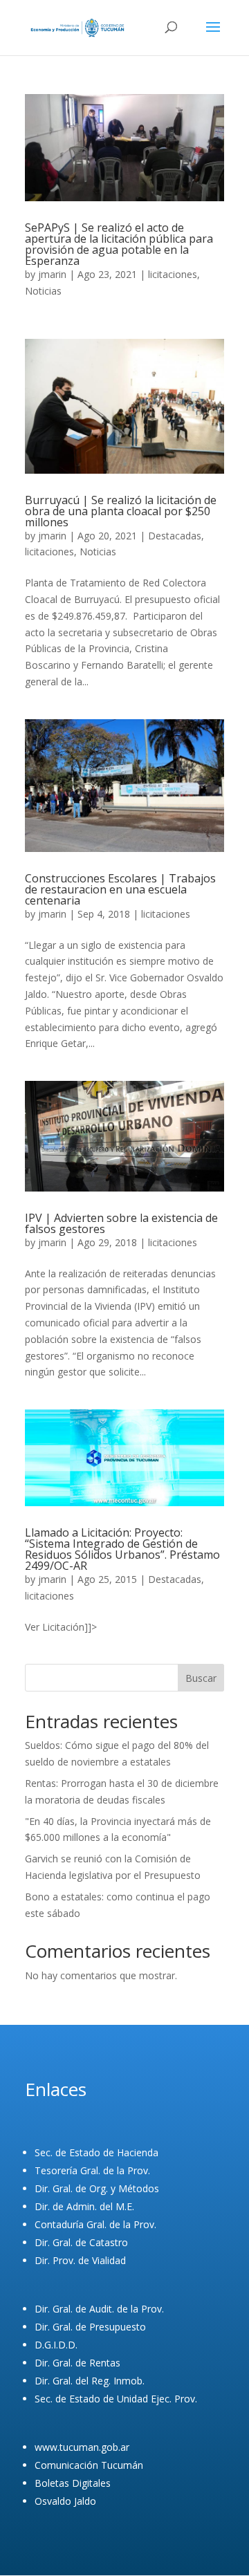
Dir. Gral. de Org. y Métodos (97, 2188)
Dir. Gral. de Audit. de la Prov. (99, 2309)
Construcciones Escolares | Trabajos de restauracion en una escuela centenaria (120, 889)
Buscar (201, 1678)
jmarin (52, 274)
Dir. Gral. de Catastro (81, 2242)
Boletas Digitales (73, 2483)
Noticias (43, 291)
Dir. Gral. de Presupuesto (90, 2327)
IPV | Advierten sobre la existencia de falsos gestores (121, 1223)
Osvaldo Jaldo (65, 2501)
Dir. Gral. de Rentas (77, 2363)
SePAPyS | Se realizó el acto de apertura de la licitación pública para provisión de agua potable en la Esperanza (119, 244)
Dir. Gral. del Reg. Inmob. (90, 2381)
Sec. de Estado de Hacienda (96, 2152)
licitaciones (173, 274)
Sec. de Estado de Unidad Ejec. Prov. (116, 2399)
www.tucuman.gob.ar (82, 2447)
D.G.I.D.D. (56, 2345)
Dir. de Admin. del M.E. (84, 2206)
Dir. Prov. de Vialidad (80, 2260)
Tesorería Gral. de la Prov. (92, 2170)
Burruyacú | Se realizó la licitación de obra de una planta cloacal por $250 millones (121, 511)
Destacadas (175, 536)
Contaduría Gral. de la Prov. (95, 2224)
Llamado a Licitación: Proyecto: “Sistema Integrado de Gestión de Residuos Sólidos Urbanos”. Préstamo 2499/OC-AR (122, 1549)
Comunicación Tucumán (89, 2465)
